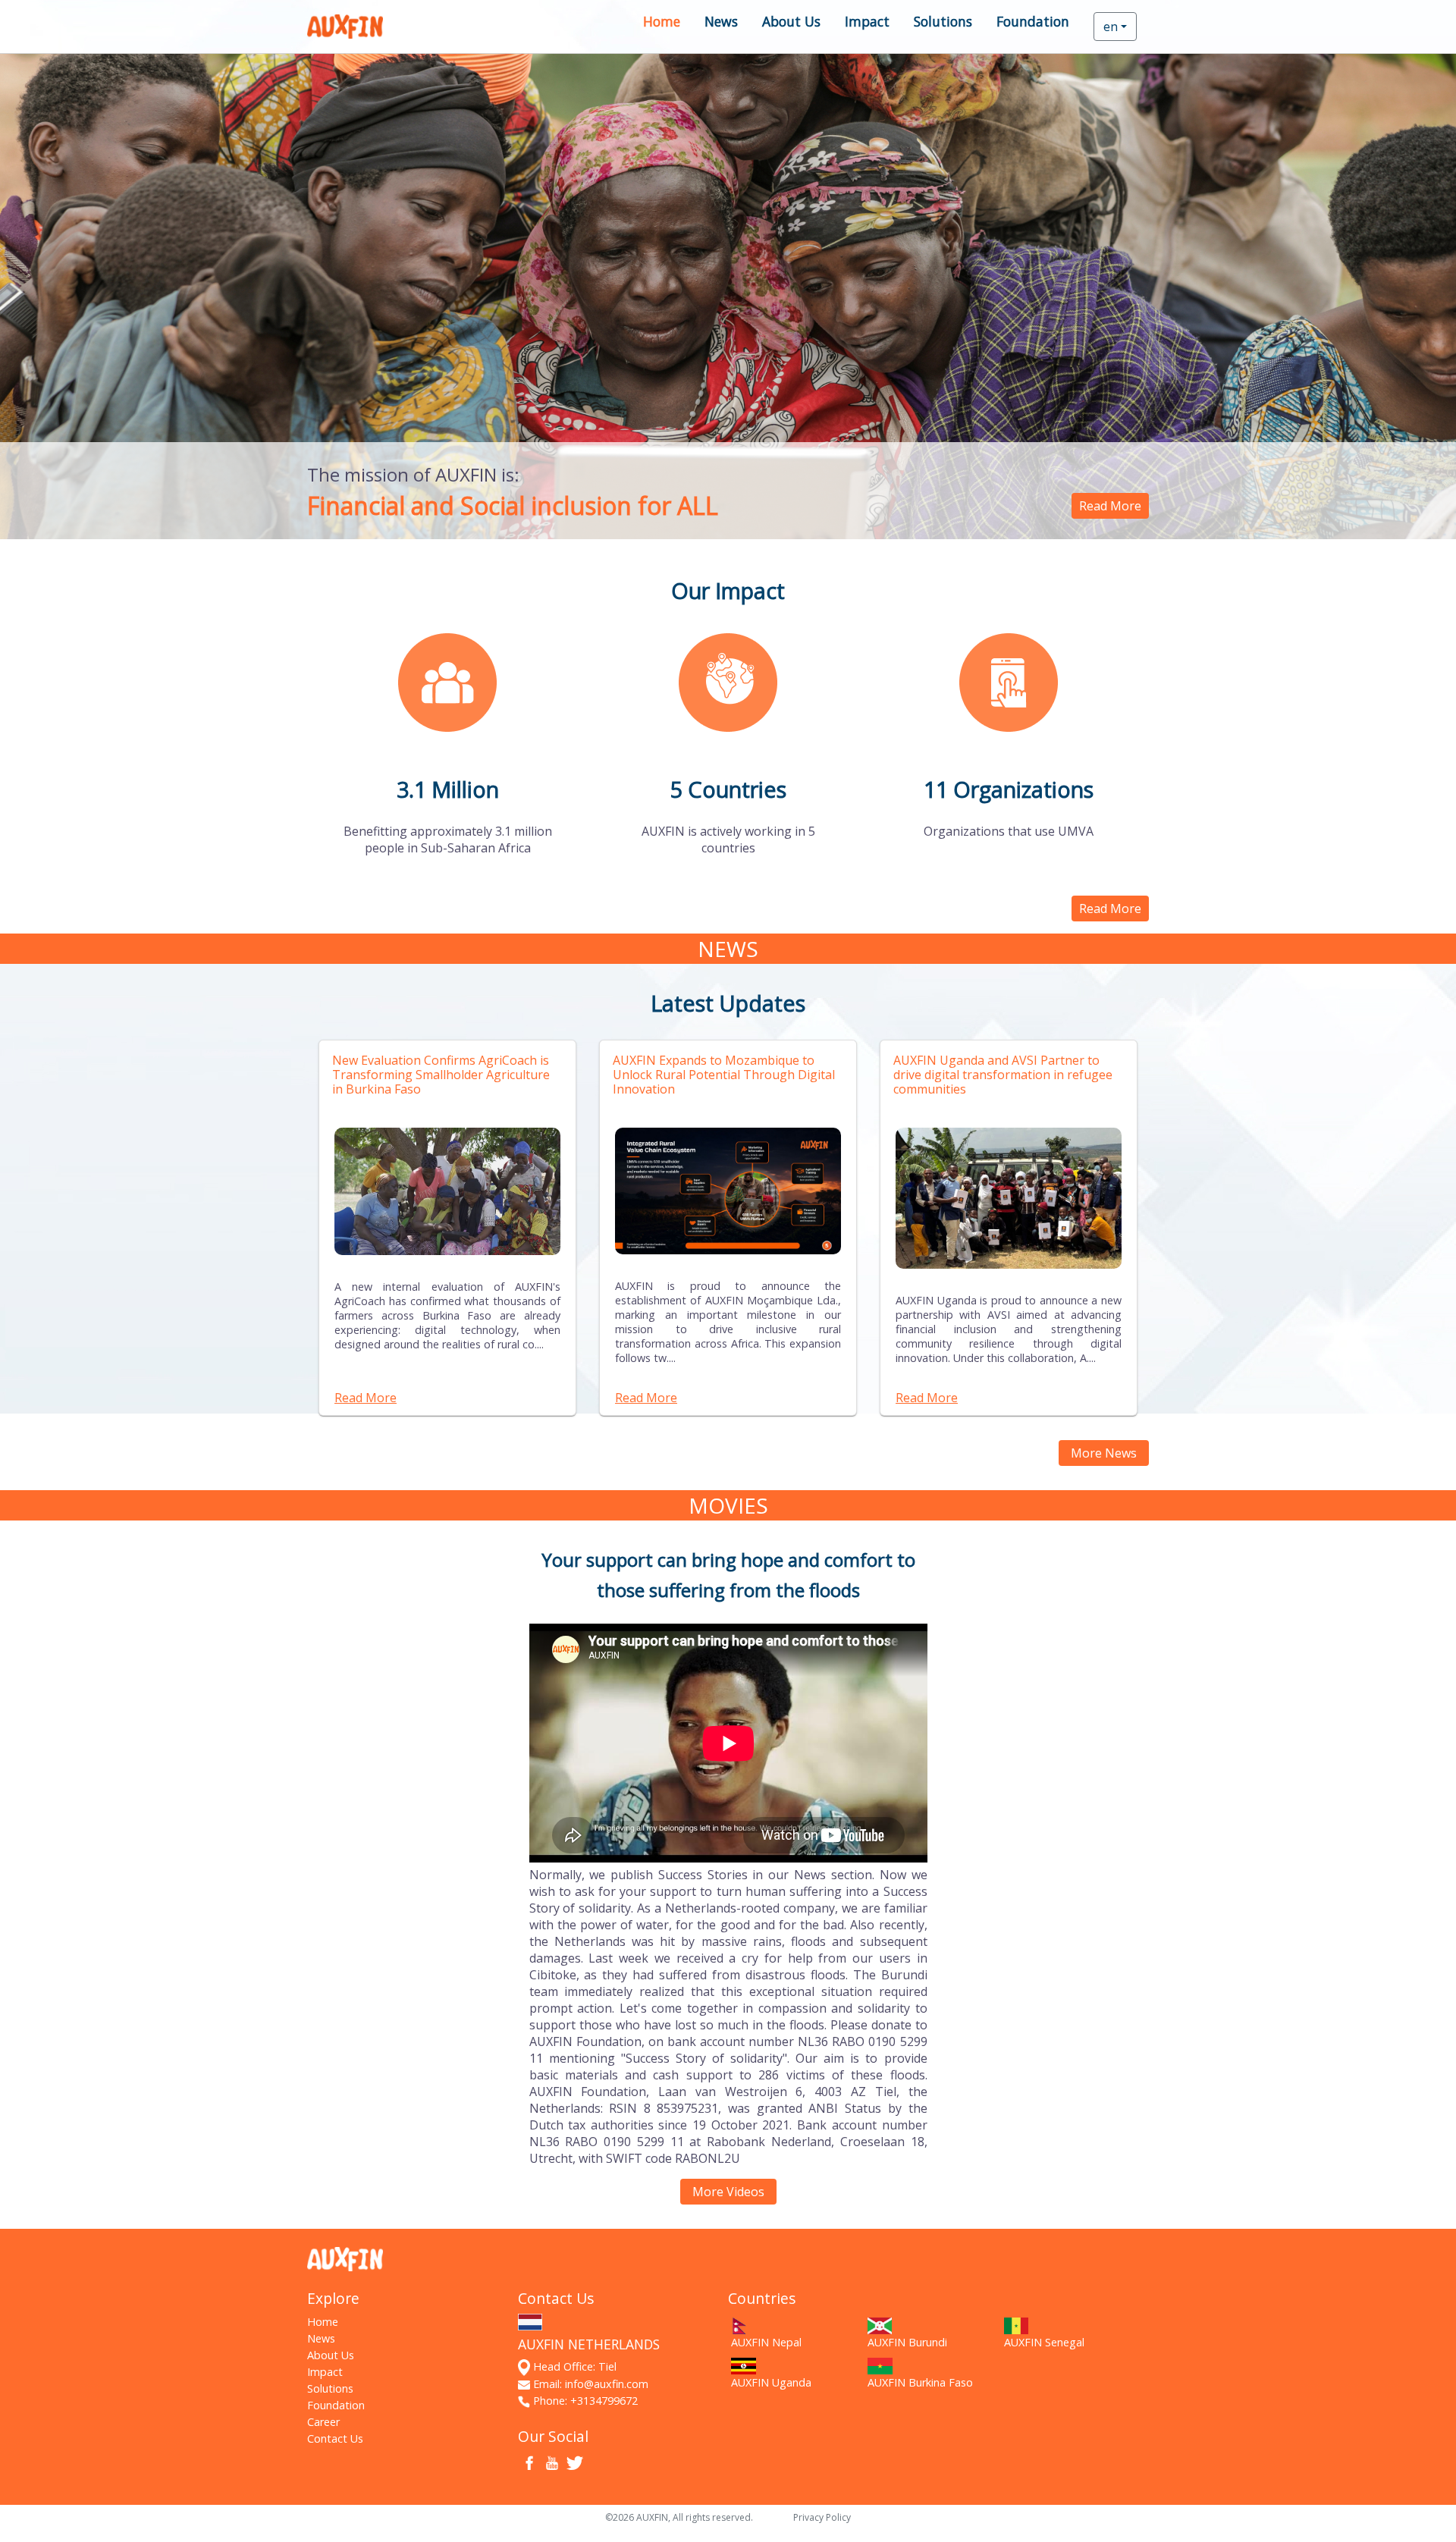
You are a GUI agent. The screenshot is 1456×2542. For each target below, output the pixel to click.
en (1111, 27)
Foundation (1033, 21)
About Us (791, 21)
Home (662, 21)
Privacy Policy (822, 2517)
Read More (1110, 506)
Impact (867, 21)
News (721, 21)
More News (1104, 1453)
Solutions (943, 21)
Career (323, 2422)
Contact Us (335, 2438)
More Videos (728, 2192)
